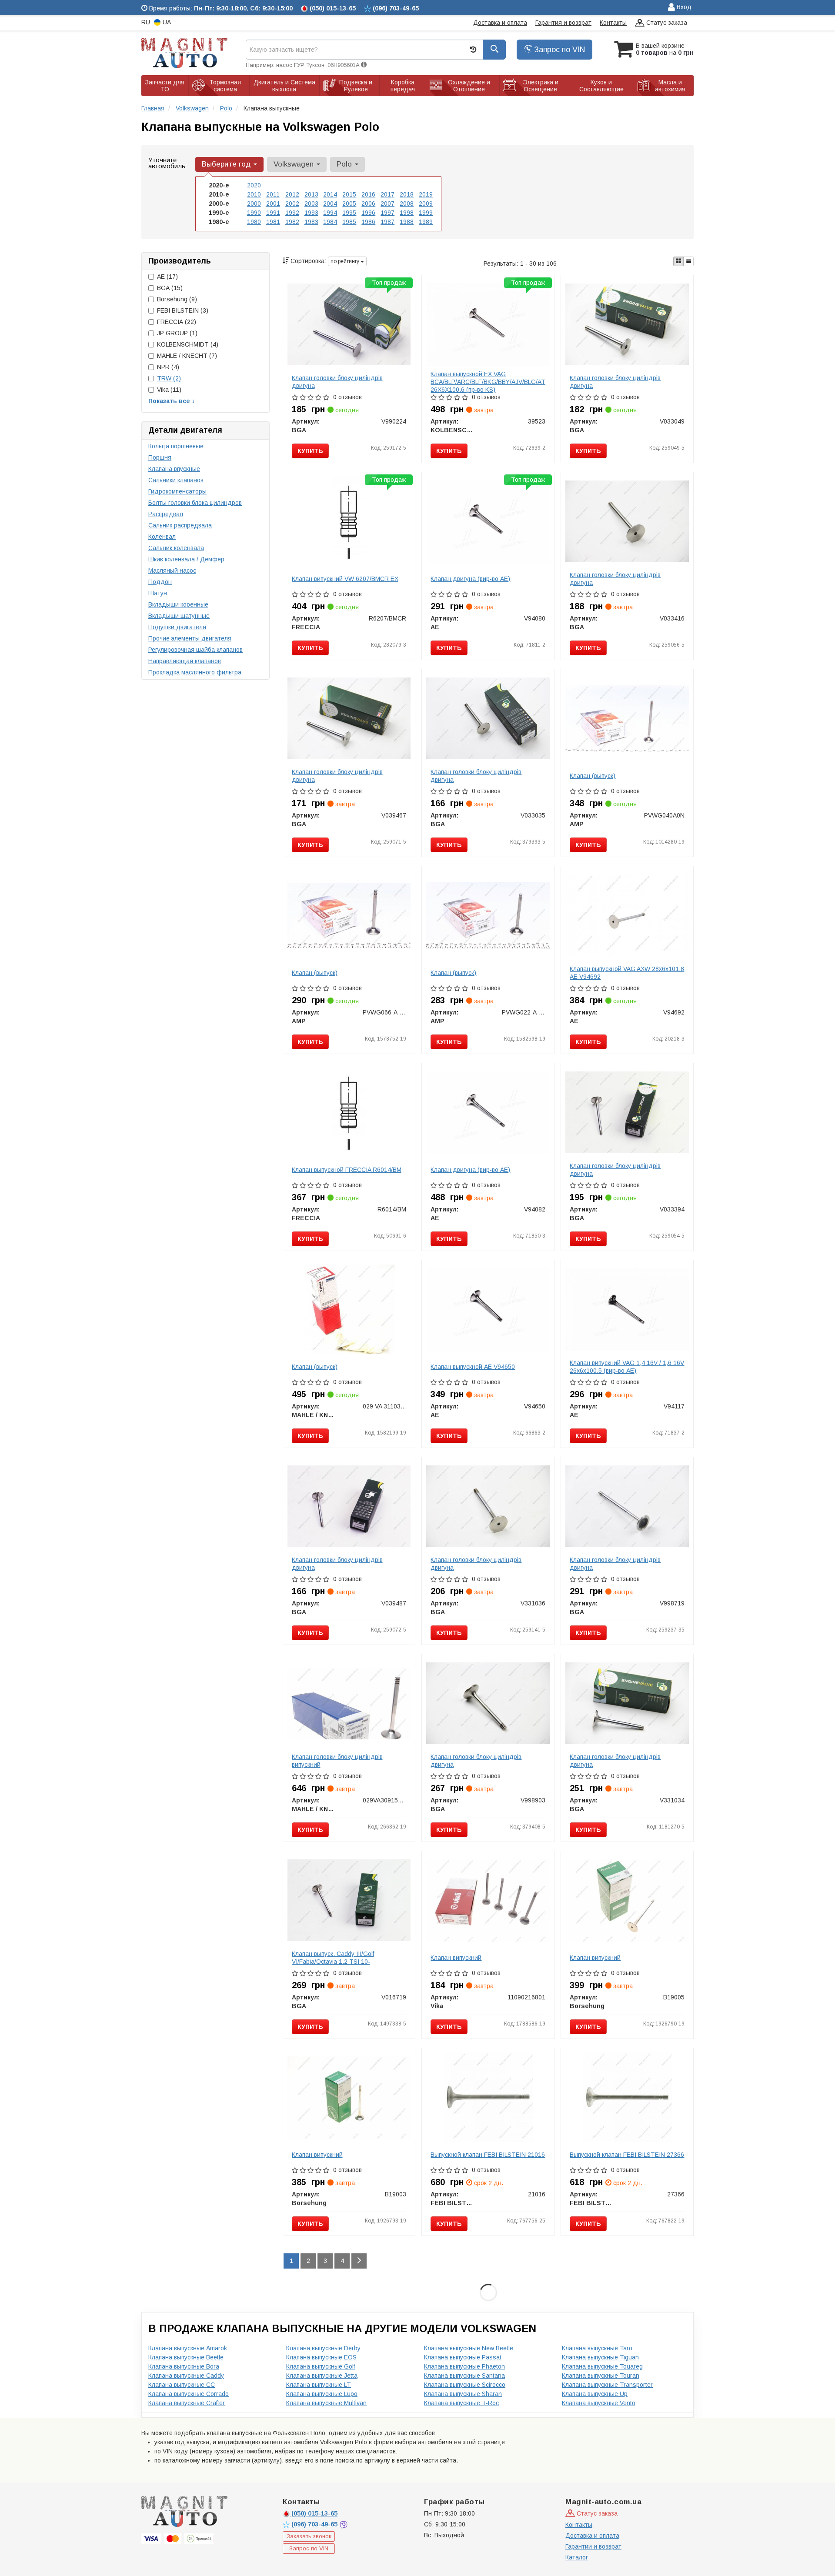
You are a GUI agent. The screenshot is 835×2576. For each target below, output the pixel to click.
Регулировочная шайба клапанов (195, 650)
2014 (330, 194)
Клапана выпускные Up (595, 2394)
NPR (168, 367)
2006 (368, 204)
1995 (349, 213)
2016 (368, 194)
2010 (254, 194)
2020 (254, 185)
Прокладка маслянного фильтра (195, 672)
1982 (292, 222)
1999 (426, 213)
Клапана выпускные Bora (184, 2366)
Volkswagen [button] (295, 164)
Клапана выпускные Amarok (188, 2348)
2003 (311, 204)
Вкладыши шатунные (179, 616)
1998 (407, 213)
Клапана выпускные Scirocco (465, 2385)
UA (166, 22)
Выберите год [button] (227, 164)
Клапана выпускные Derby (323, 2348)
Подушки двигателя (177, 627)
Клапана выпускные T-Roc (461, 2403)
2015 (349, 194)
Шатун (158, 593)
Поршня (160, 457)
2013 (311, 194)
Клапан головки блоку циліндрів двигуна (337, 382)
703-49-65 (315, 2524)
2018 (407, 194)
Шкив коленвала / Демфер (186, 559)
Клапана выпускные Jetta (322, 2376)
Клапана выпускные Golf (321, 2366)
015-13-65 (314, 2513)
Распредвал (166, 514)
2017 (387, 194)
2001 (273, 204)
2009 (426, 204)
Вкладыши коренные (178, 604)
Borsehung (177, 299)
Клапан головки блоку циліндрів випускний (337, 1761)
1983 (311, 222)
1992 (292, 213)
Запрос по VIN (558, 50)
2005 (349, 204)
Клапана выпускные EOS (321, 2357)
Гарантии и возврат (593, 2546)
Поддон (160, 582)
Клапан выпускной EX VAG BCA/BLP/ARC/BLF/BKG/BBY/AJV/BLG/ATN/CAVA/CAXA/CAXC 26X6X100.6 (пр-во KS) (517, 382)
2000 (254, 204)
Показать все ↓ (172, 401)
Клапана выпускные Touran (601, 2376)
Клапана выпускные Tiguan (600, 2357)
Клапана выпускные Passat (463, 2357)
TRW (169, 378)
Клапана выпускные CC (182, 2385)
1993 (311, 213)
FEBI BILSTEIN (183, 310)
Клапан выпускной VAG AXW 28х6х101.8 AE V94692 (627, 973)
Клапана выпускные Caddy (186, 2376)
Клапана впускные (174, 469)
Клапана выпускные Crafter (187, 2403)
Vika (169, 390)
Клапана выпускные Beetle (186, 2357)
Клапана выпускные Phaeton (464, 2366)
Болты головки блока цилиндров (195, 503)
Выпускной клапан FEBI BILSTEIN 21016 (488, 2155)
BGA (170, 288)
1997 (387, 213)
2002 (292, 204)
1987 (387, 222)
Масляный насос (172, 571)
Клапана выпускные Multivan (326, 2403)
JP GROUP (177, 333)
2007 (387, 204)
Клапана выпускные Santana (464, 2376)
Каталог (577, 2557)
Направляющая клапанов (185, 661)
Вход (683, 7)
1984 (330, 222)
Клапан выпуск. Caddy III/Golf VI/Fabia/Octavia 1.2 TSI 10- (333, 1958)
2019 (426, 194)
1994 (330, 213)
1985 (349, 222)
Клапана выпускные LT (319, 2385)
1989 (426, 222)
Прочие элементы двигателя (190, 638)
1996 (368, 213)
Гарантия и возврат (563, 23)
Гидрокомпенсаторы (177, 491)
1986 (368, 222)
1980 (254, 222)
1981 (273, 222)
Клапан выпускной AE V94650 (473, 1367)
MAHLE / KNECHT (187, 356)
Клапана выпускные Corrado (189, 2394)
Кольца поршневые (176, 446)
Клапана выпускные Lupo (322, 2394)
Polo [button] (345, 164)
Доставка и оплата (500, 23)
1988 (407, 222)
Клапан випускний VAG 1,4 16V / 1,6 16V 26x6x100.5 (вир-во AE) (627, 1367)
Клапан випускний (456, 1958)
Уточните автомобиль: (168, 163)
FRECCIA (177, 322)
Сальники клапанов (176, 480)
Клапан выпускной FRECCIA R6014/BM (347, 1170)
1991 (273, 213)
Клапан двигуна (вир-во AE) (470, 579)
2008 (407, 204)
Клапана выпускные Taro (597, 2348)
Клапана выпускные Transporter (607, 2385)
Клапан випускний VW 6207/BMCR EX (345, 579)
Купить (310, 451)
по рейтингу (346, 261)
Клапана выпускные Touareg (602, 2366)
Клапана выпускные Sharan (463, 2394)
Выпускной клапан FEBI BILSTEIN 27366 (627, 2155)
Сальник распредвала (180, 525)
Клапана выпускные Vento (599, 2403)
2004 (330, 204)
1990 (254, 213)
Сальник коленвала (176, 548)
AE (167, 277)
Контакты (613, 23)
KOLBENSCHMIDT (188, 344)
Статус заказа (666, 23)
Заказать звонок (309, 2536)
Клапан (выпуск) (593, 776)
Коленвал (162, 537)
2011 (273, 194)
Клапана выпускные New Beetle (469, 2348)
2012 (292, 194)
